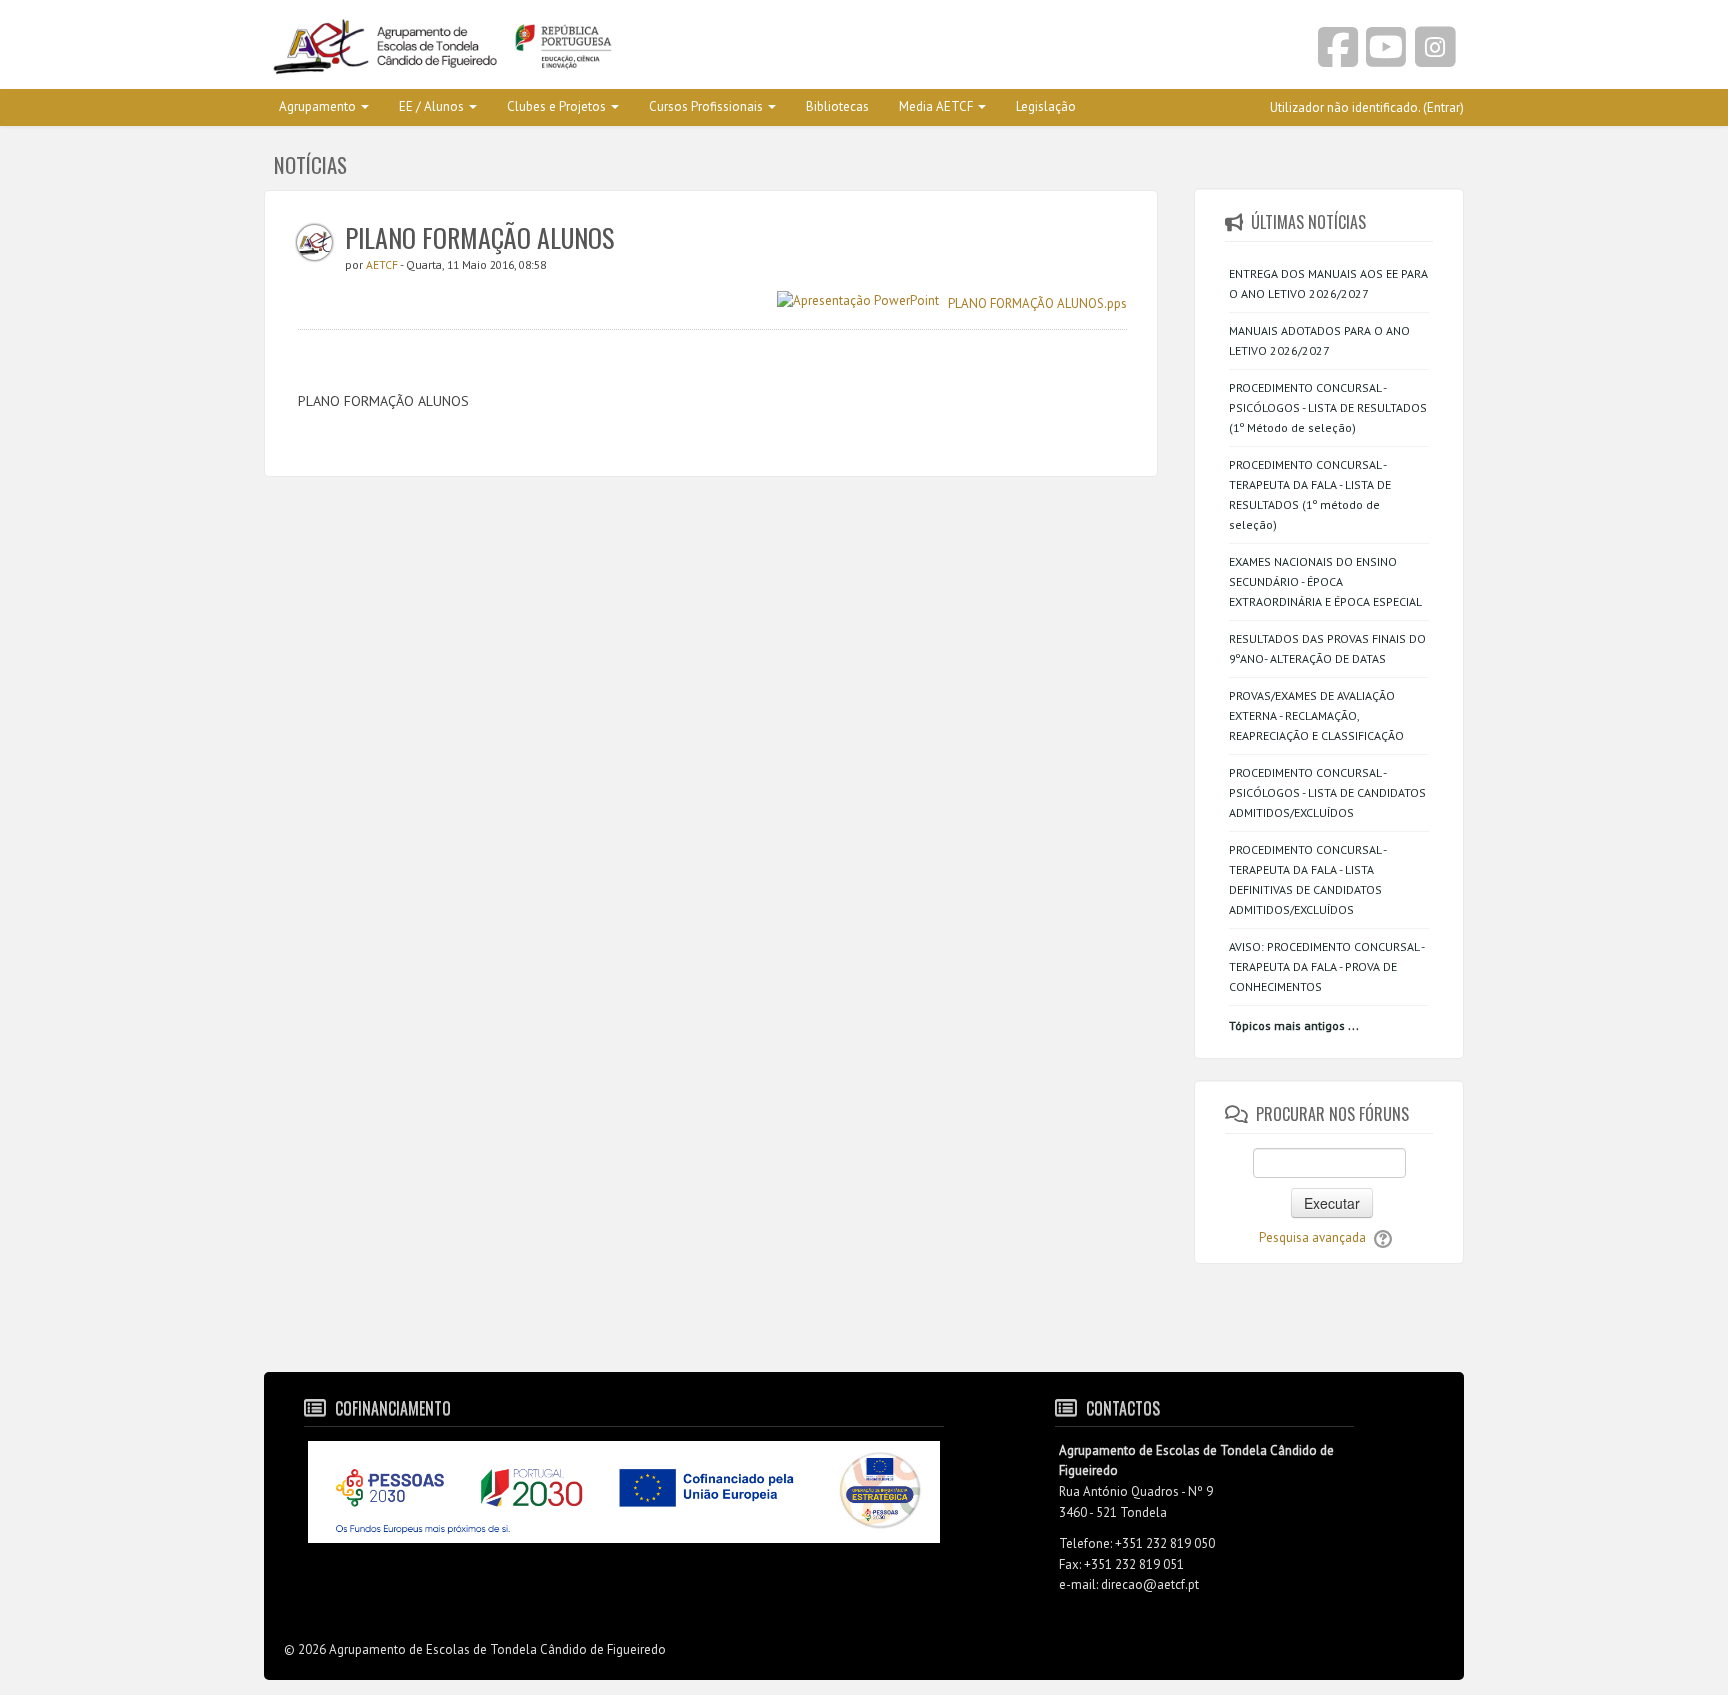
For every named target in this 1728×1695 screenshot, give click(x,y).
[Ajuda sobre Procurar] (1383, 1237)
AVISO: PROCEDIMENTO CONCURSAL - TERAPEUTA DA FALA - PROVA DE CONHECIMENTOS (1326, 966)
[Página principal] (556, 48)
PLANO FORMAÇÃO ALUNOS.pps (1037, 302)
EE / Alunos (431, 106)
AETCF (383, 264)
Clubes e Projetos (556, 106)
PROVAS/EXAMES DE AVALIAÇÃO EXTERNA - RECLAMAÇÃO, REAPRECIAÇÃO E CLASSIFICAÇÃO (1316, 715)
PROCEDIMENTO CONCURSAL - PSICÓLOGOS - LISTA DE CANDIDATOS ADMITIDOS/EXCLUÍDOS (1327, 792)
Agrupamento (317, 106)
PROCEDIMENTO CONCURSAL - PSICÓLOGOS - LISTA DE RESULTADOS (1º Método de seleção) (1328, 407)
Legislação (1046, 106)
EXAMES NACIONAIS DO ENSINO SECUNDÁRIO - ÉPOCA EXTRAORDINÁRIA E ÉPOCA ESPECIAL (1325, 581)
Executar (1332, 1203)
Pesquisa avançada (1312, 1237)
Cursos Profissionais (706, 106)
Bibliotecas (837, 106)
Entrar (1443, 107)
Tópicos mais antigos (1287, 1025)
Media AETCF (936, 106)
